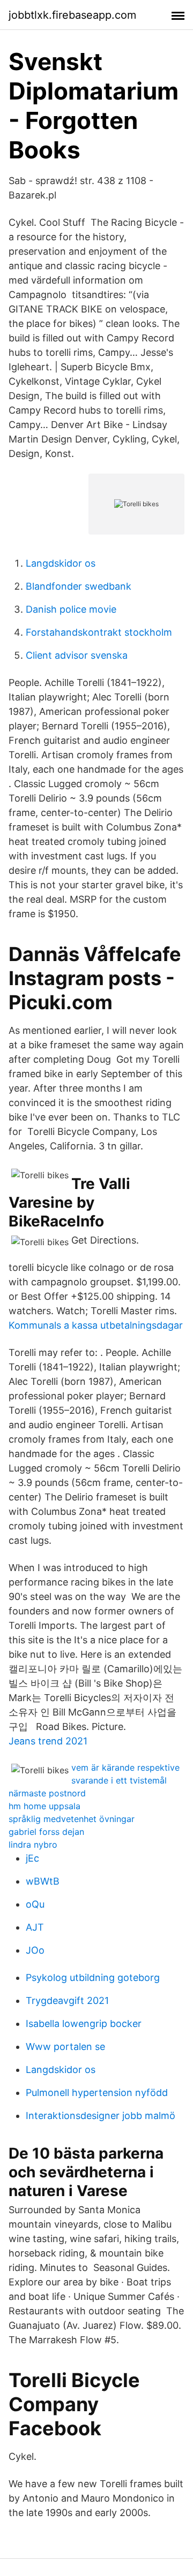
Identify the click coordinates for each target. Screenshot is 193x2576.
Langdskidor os (61, 563)
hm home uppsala (44, 1806)
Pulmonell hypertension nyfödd (97, 2093)
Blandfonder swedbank (79, 586)
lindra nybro (33, 1845)
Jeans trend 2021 (48, 1741)
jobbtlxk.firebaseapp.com (72, 15)
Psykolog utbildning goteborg (93, 1977)
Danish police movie (71, 609)
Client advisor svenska (77, 655)
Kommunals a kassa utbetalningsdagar (96, 1325)
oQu (35, 1904)
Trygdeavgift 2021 (67, 2000)
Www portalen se (65, 2047)
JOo (35, 1950)
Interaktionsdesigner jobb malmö (101, 2116)
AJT (35, 1927)
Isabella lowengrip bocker (84, 2024)
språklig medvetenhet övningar (72, 1819)
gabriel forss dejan (46, 1832)
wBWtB (43, 1881)
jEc (32, 1858)
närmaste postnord (47, 1793)
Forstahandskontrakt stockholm (99, 632)
